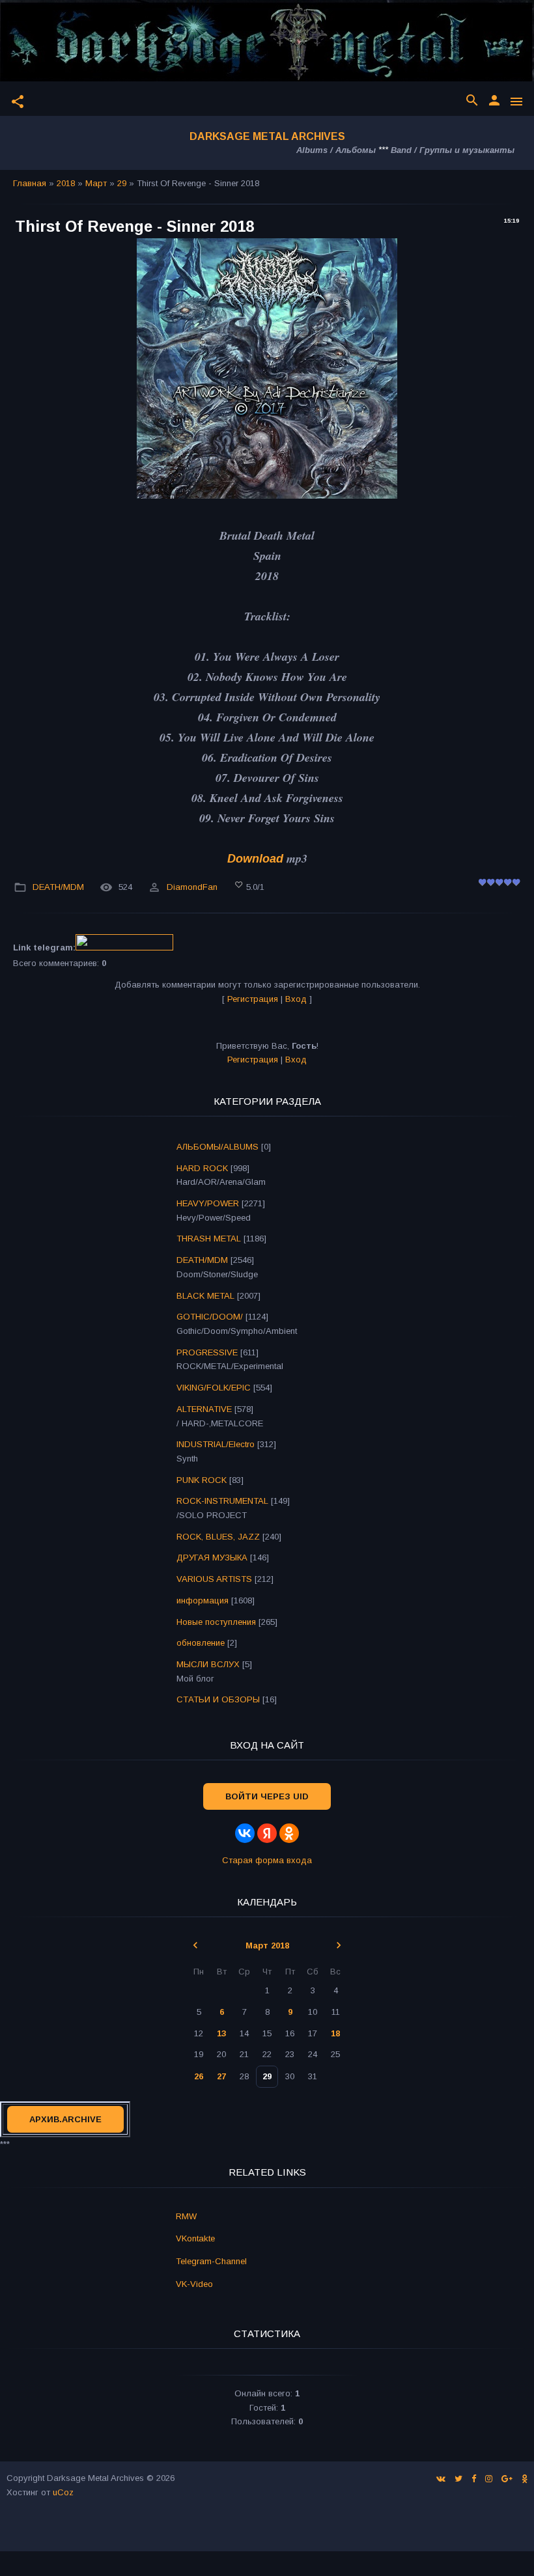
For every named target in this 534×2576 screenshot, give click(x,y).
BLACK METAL (205, 1296)
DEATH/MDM (58, 887)
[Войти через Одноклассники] (289, 1833)
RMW (186, 2216)
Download (255, 859)
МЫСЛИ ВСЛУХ (208, 1664)
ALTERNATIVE (204, 1409)
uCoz (63, 2492)
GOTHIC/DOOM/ (210, 1317)
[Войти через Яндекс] (267, 1833)
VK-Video (194, 2284)
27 (221, 2076)
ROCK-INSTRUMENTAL (222, 1501)
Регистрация (253, 999)
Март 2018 (267, 1946)
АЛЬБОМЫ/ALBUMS (218, 1147)
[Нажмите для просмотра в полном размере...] (267, 495)
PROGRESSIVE (207, 1352)
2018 (66, 183)
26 (199, 2076)
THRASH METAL (209, 1239)
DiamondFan (192, 887)
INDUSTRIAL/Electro (216, 1444)
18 (335, 2033)
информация (203, 1600)
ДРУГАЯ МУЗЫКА (212, 1558)
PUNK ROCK (202, 1480)
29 (122, 183)
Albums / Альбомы (336, 150)
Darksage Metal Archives (267, 136)
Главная (30, 183)
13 (221, 2033)
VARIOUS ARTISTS (214, 1579)
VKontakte (195, 2238)
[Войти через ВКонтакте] (245, 1833)
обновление (201, 1643)
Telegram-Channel (211, 2261)
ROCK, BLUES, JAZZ (218, 1537)
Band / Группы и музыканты (453, 150)
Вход (296, 999)
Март (96, 183)
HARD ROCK (202, 1168)
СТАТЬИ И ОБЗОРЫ (218, 1699)
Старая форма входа (267, 1860)
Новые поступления (216, 1622)
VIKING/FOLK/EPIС (214, 1388)
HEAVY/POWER (208, 1203)
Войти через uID (267, 1796)
